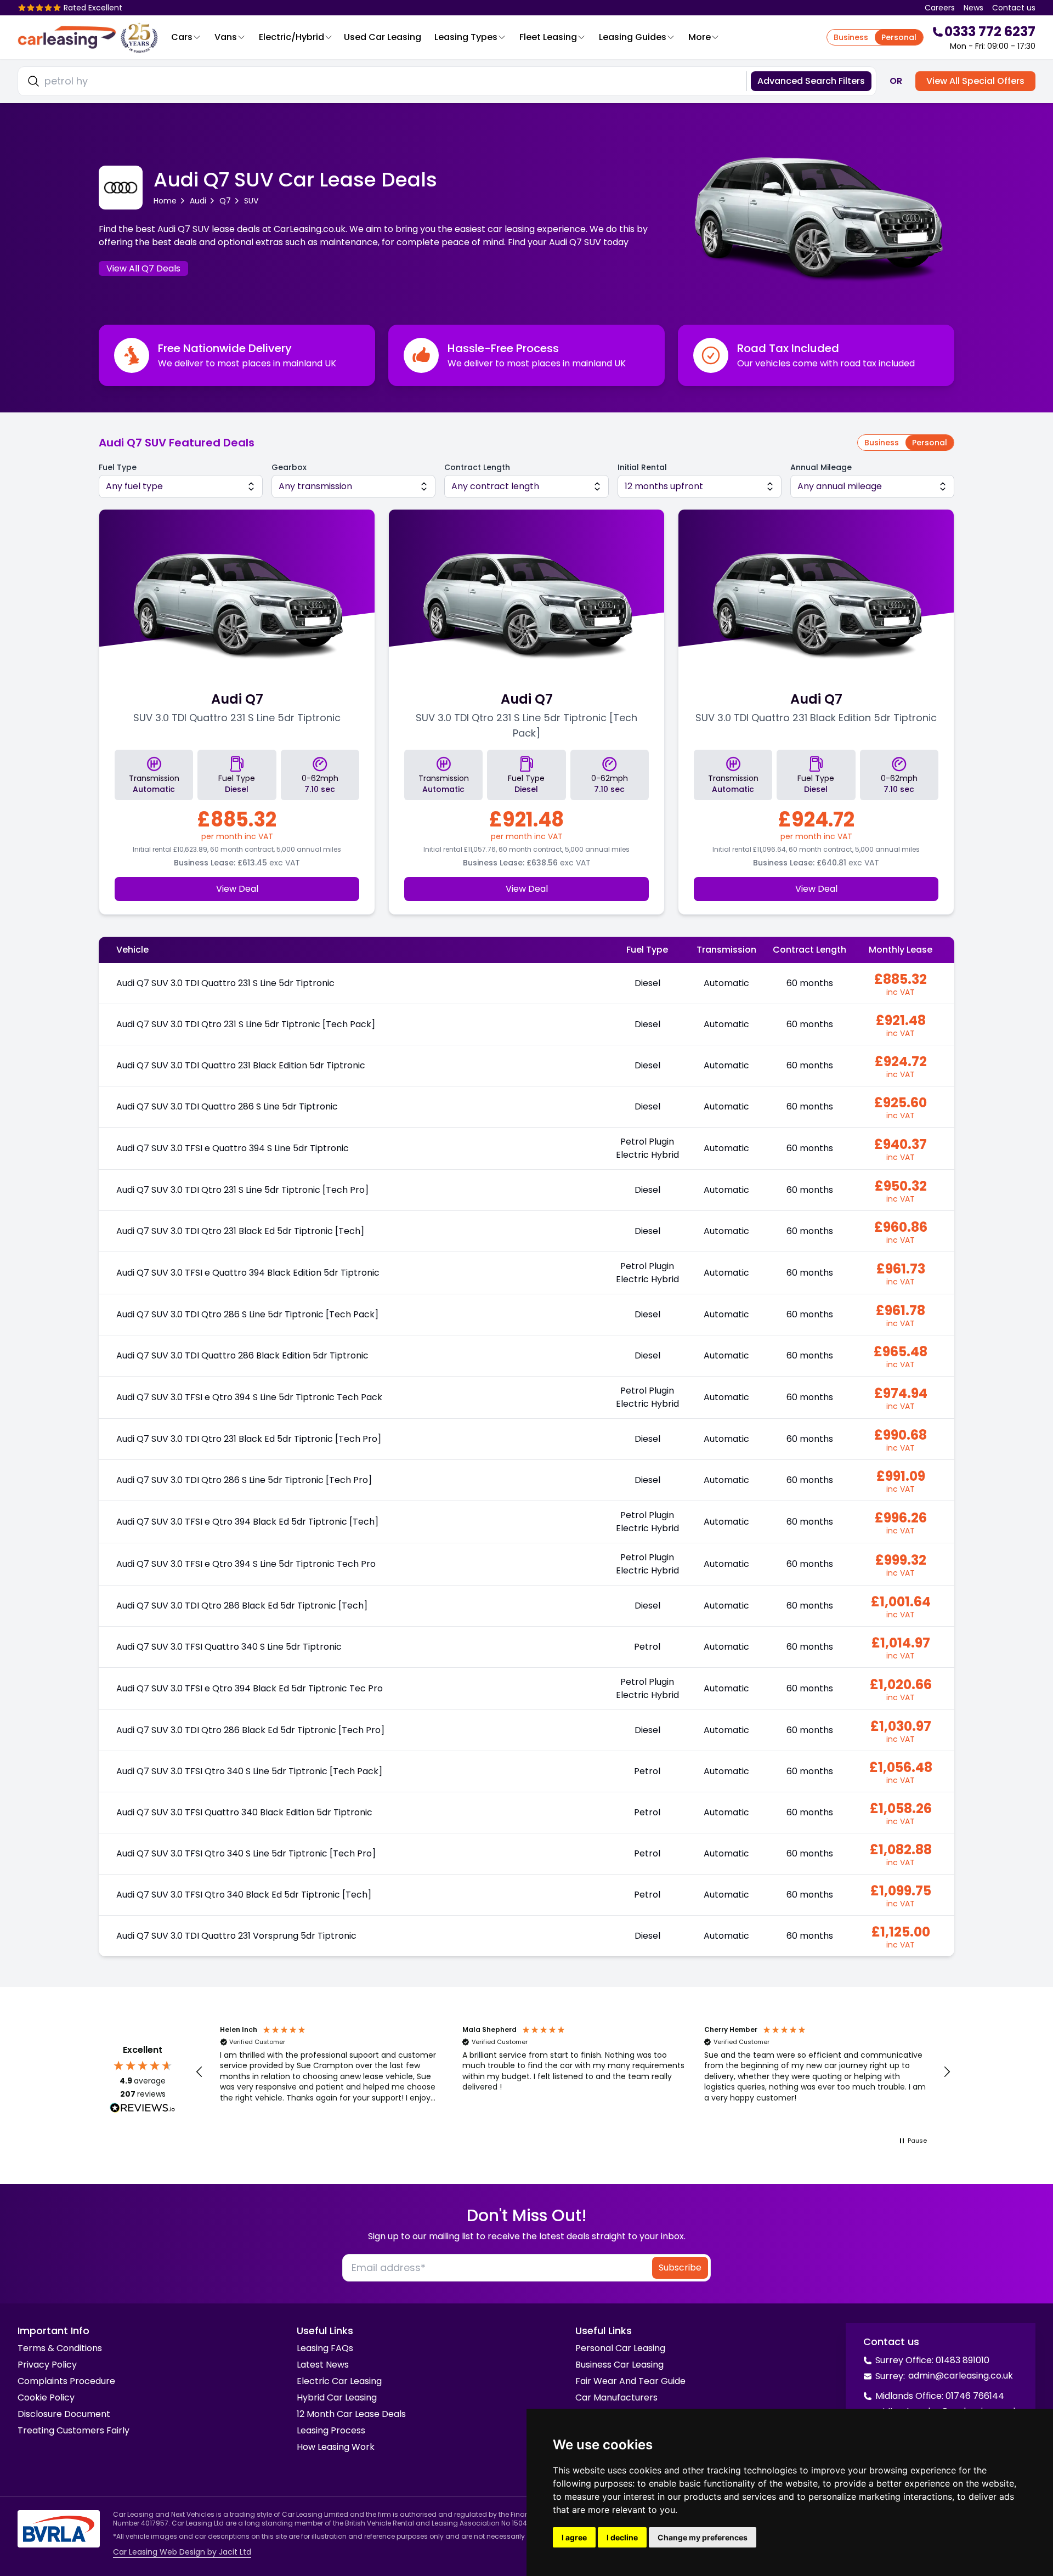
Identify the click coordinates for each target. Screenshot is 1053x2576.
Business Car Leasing (619, 2365)
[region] (573, 2072)
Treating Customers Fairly (73, 2430)
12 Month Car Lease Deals (351, 2414)
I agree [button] (574, 2537)
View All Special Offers (975, 81)
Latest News (323, 2365)
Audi (198, 201)
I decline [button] (622, 2537)
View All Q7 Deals (143, 268)
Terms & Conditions (60, 2348)
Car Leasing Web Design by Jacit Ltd (182, 2552)
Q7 (225, 201)
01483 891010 (963, 2360)
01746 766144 (975, 2396)
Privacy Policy (47, 2365)
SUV (251, 201)
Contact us (1014, 8)
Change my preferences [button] (703, 2537)
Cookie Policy (46, 2397)
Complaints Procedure (66, 2381)
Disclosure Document (64, 2414)
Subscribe (680, 2268)
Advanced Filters (811, 81)
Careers (940, 8)
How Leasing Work (336, 2447)
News (973, 8)
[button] (200, 2072)
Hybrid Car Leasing (337, 2397)
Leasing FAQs (325, 2348)
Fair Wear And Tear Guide (630, 2381)
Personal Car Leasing (620, 2348)
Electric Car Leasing (339, 2381)
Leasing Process (331, 2430)
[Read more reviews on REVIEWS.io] (143, 2109)
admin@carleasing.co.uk (961, 2376)
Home (165, 201)
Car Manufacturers (616, 2397)
